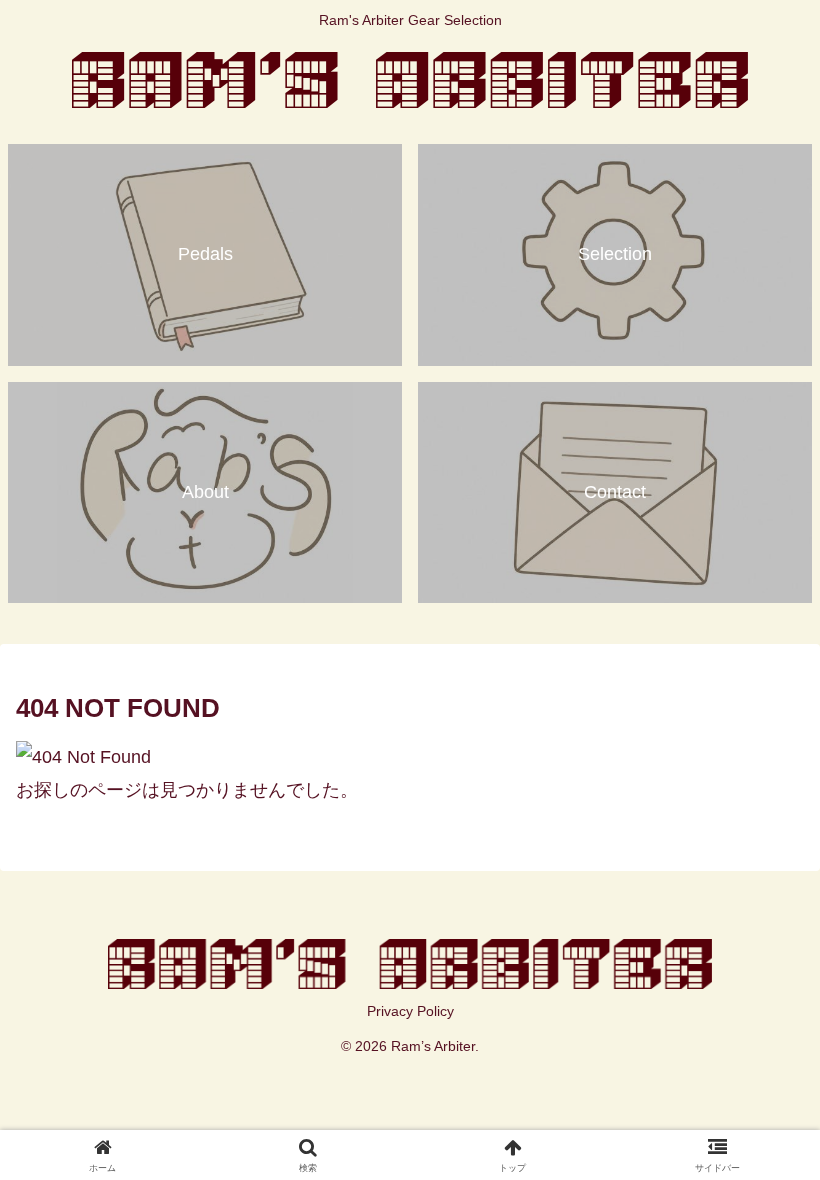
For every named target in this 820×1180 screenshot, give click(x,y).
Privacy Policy (410, 1011)
